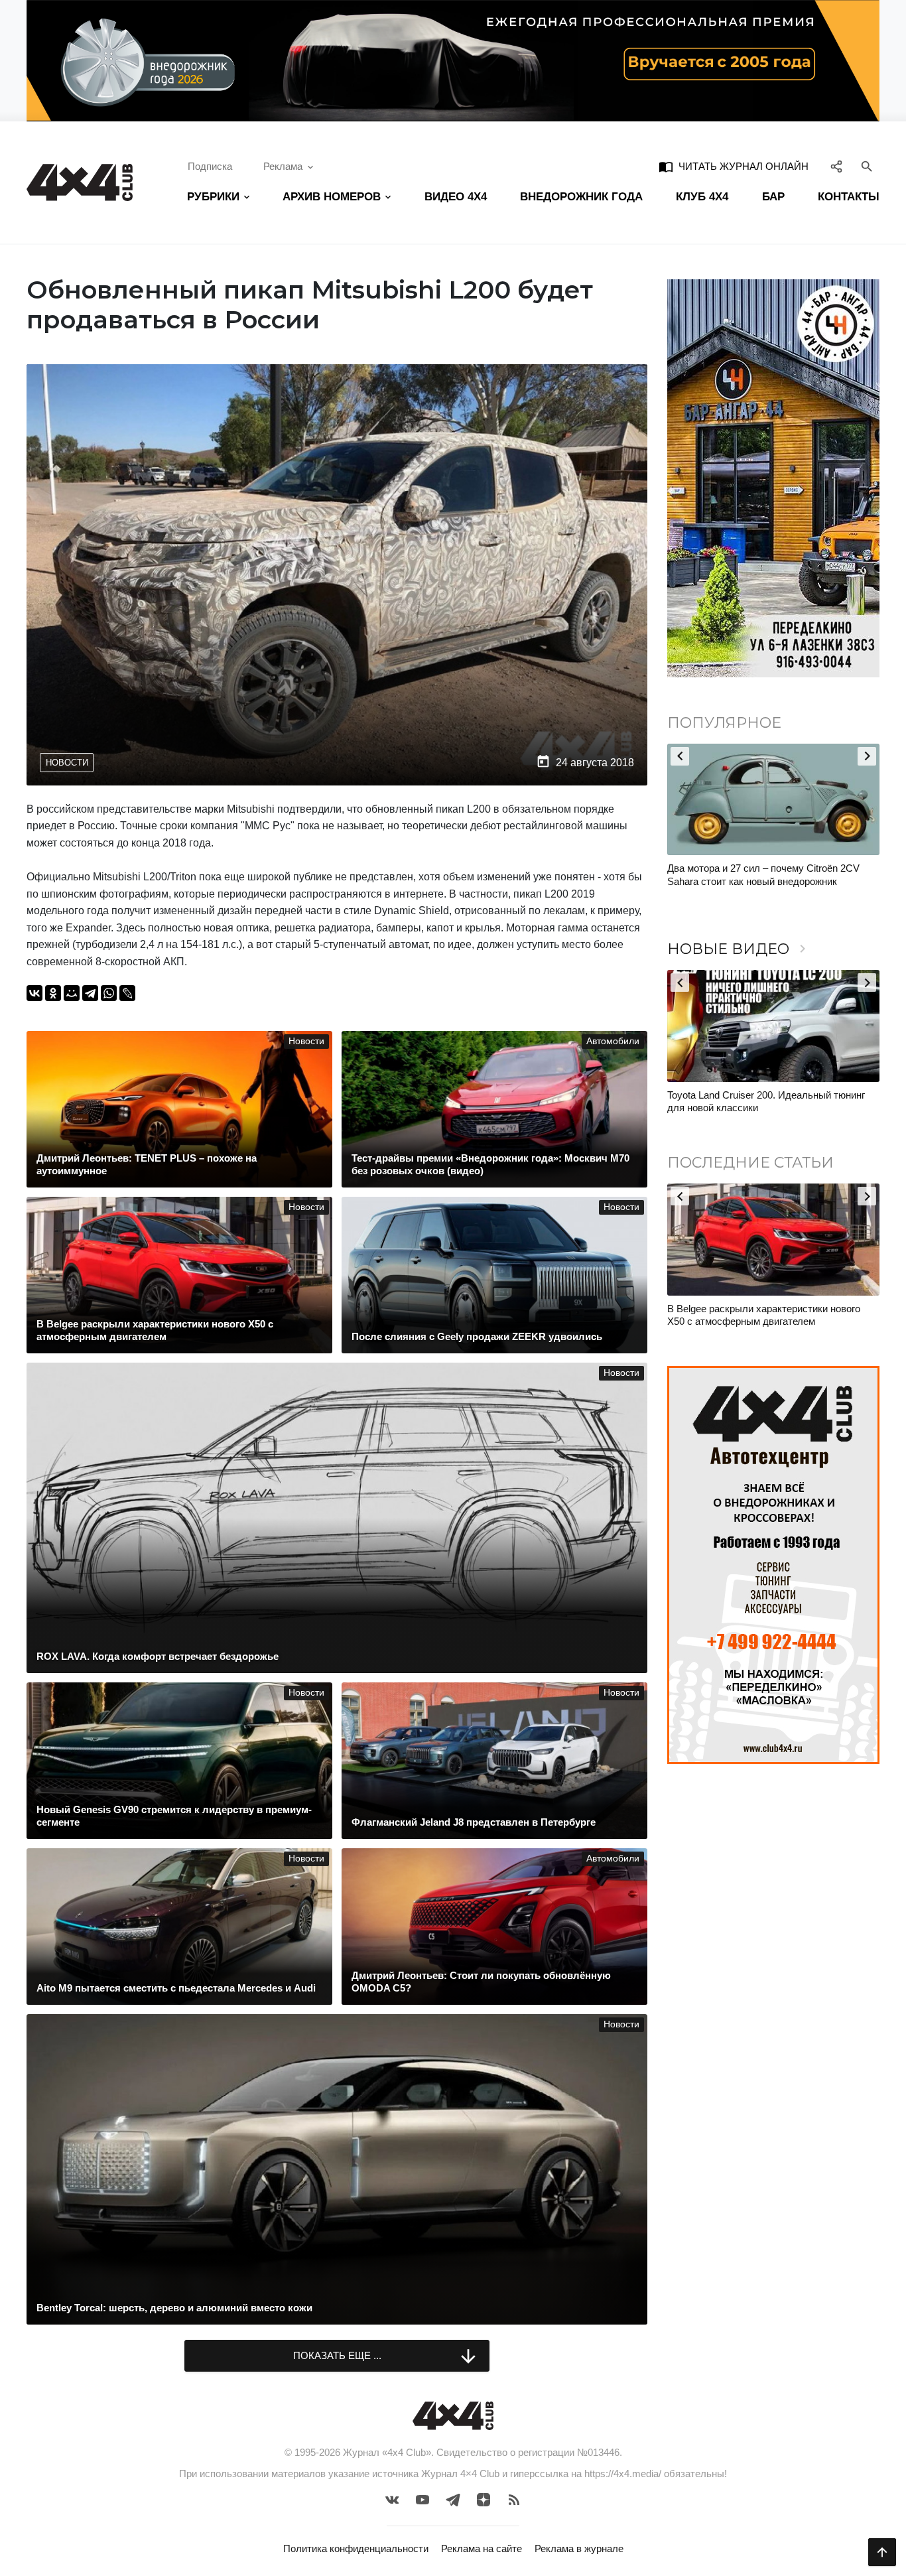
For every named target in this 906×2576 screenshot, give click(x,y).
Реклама (283, 166)
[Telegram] (90, 993)
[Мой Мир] (72, 993)
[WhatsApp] (109, 993)
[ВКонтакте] (34, 993)
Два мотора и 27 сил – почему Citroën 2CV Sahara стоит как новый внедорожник (763, 875)
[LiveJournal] (127, 993)
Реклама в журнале (579, 2548)
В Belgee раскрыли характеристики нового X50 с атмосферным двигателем (764, 1315)
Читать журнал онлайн (734, 167)
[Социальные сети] (837, 167)
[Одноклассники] (53, 993)
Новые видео (739, 949)
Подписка (210, 166)
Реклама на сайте (482, 2548)
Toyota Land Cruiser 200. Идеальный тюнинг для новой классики (766, 1102)
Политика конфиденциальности (356, 2548)
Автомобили (613, 1041)
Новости (67, 763)
